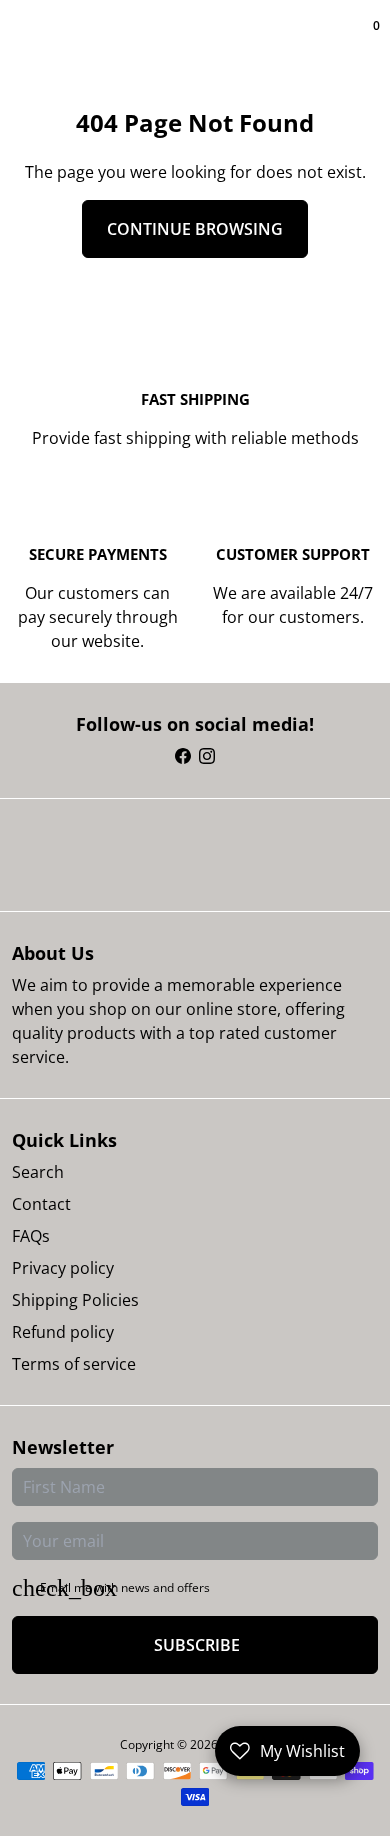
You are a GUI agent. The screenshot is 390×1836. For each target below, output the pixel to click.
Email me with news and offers (125, 1587)
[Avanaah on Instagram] (207, 756)
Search (38, 1172)
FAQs (31, 1236)
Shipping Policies (75, 1300)
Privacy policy (63, 1268)
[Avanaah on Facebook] (183, 756)
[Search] (24, 40)
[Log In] (362, 40)
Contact (41, 1204)
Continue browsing (195, 229)
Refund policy (63, 1332)
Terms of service (74, 1364)
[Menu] (16, 40)
